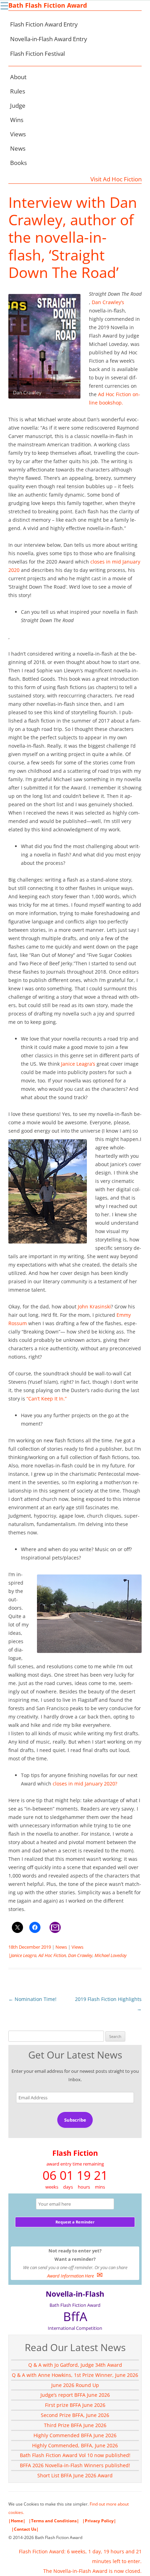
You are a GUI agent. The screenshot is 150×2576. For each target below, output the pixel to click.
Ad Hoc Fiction (52, 1955)
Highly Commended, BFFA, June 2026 (75, 2445)
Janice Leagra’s (78, 1064)
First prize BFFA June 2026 (75, 2405)
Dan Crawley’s (108, 302)
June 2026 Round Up (75, 2385)
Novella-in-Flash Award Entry (49, 39)
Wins (17, 120)
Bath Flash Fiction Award (48, 5)
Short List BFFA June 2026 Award (75, 2475)
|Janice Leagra (22, 1955)
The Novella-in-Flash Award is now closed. (92, 2571)
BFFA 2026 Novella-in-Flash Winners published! (75, 2465)
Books (18, 163)
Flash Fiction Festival (37, 54)
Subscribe (75, 2120)
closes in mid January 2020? (85, 1784)
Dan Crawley (80, 1955)
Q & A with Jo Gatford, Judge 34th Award (75, 2365)
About (18, 77)
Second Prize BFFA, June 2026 (75, 2415)
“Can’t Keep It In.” (47, 1399)
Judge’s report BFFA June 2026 (75, 2395)
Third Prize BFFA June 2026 (75, 2425)
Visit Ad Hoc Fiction (116, 179)
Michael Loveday (111, 1955)
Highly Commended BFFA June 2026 (75, 2435)
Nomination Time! (32, 1999)
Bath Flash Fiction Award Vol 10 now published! (75, 2455)
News (18, 148)
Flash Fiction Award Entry (44, 24)
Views (18, 134)
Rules (18, 91)
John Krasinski (94, 1306)
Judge (18, 105)
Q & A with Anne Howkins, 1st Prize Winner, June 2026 (75, 2375)
